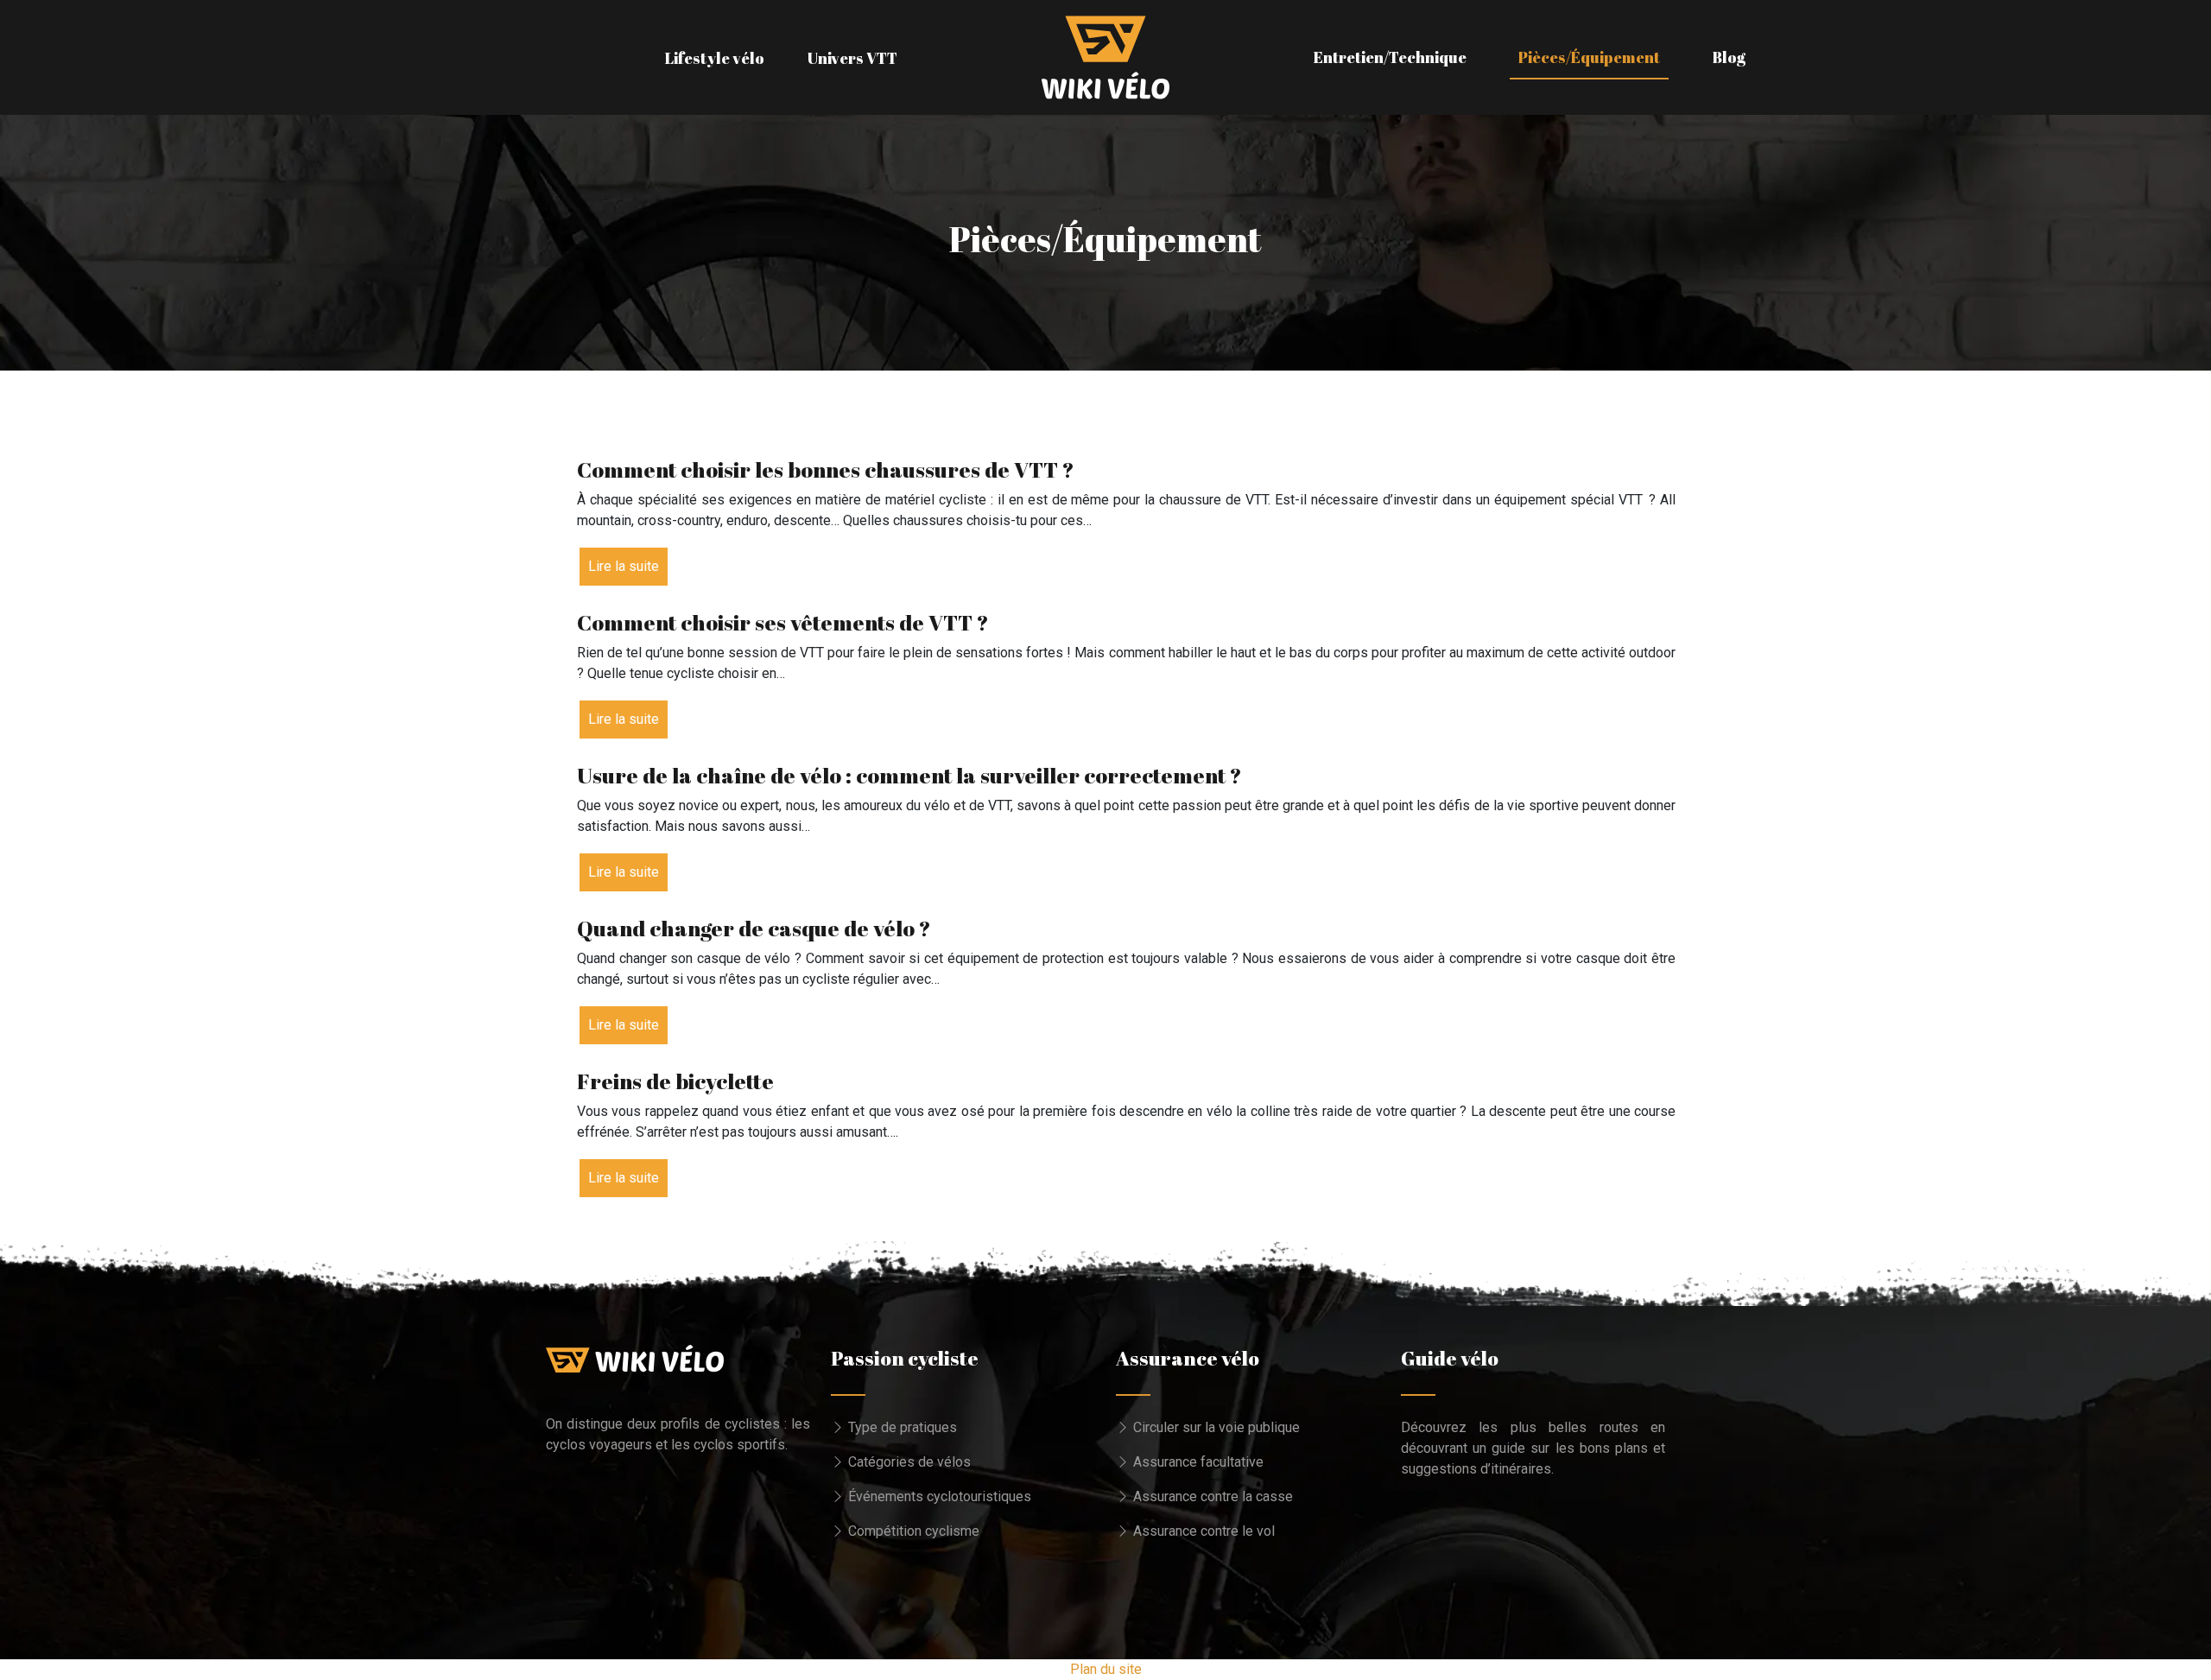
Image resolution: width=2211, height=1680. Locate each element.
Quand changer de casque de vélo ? (754, 928)
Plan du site (1106, 1669)
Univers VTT (852, 58)
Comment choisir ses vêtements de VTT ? (783, 622)
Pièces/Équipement (1589, 57)
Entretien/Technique (1390, 57)
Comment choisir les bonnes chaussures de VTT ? (826, 469)
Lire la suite (624, 566)
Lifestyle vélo (715, 58)
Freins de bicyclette (675, 1081)
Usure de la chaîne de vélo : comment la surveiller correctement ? (909, 775)
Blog (1729, 57)
